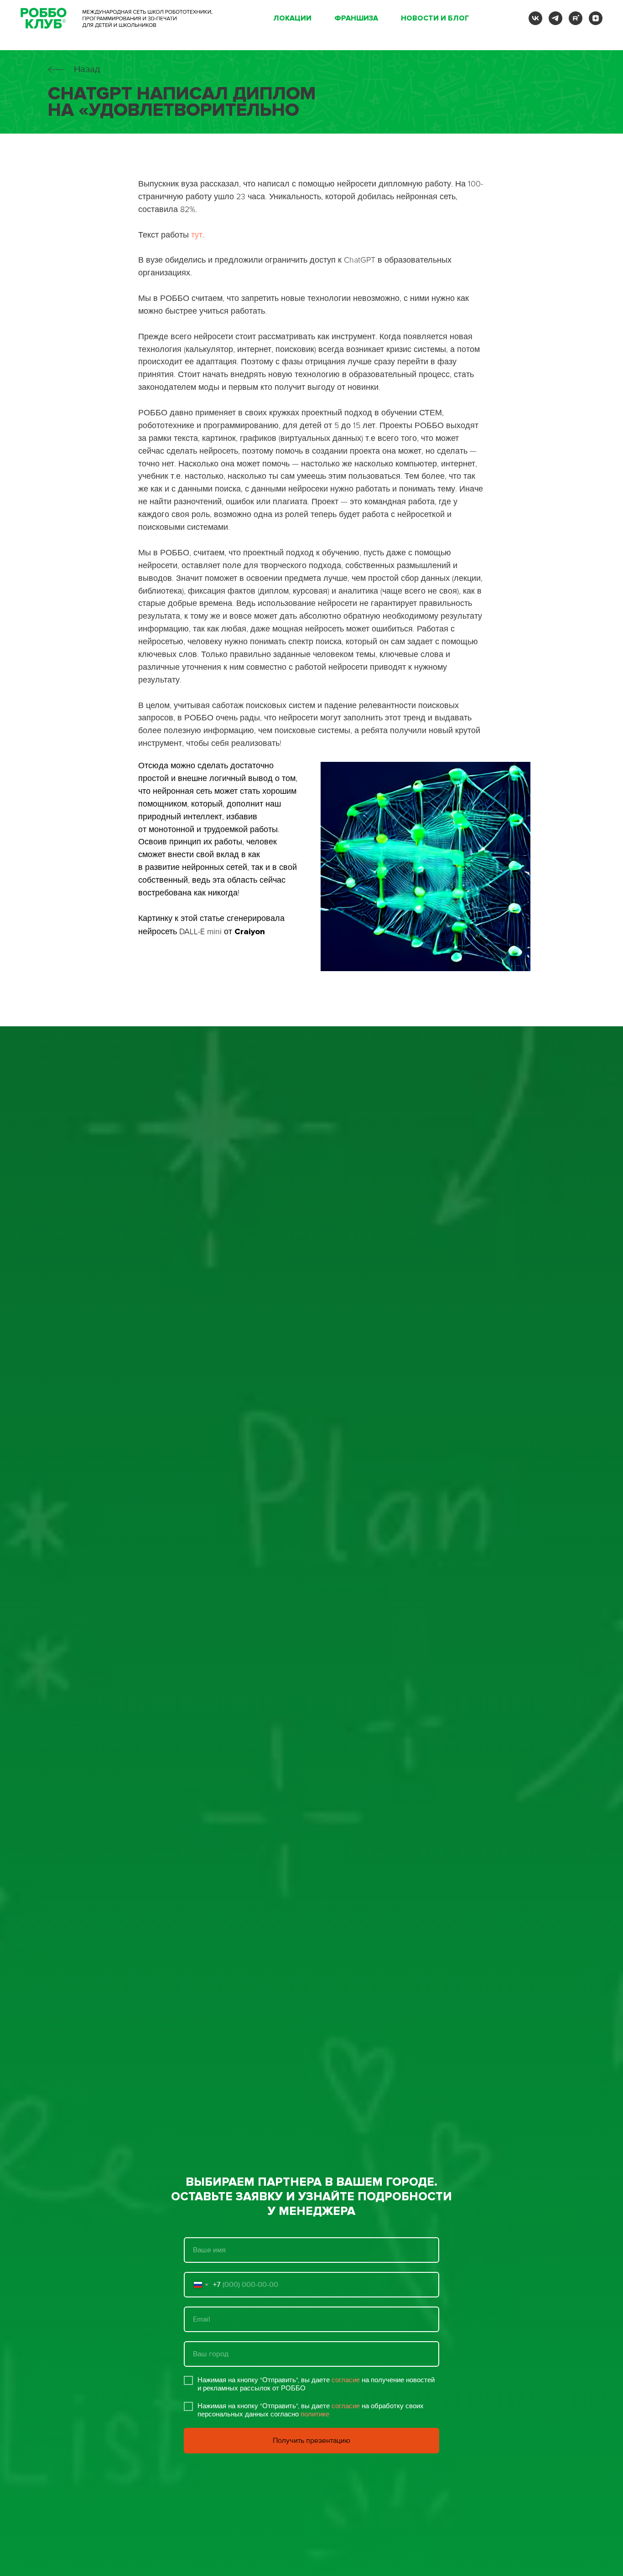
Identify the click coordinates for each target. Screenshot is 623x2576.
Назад (87, 69)
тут (197, 235)
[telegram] (556, 18)
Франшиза (356, 18)
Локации (292, 18)
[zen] (596, 18)
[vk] (535, 18)
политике (315, 2414)
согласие (346, 2380)
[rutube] (576, 18)
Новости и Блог (435, 18)
